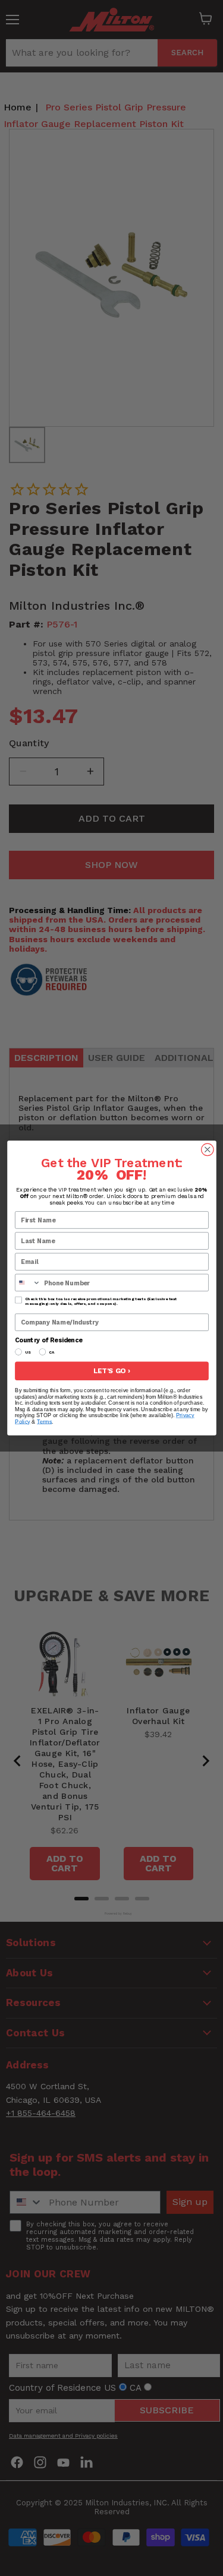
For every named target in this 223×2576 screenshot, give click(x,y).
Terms (44, 1422)
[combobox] (27, 1282)
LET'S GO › (112, 1371)
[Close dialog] (207, 1150)
